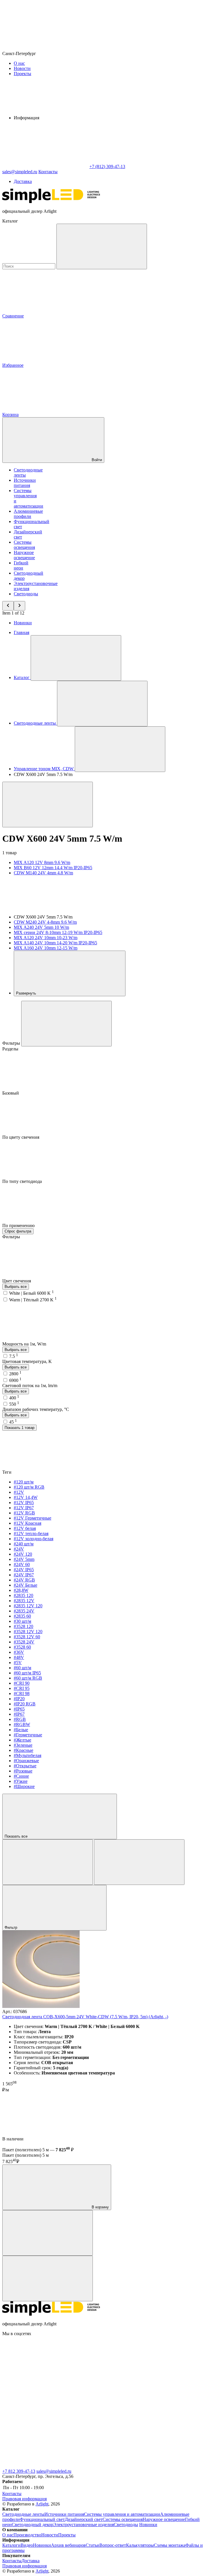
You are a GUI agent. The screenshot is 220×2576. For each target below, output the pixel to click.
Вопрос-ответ (113, 2545)
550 (14, 1404)
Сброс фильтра (18, 1231)
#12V (19, 1492)
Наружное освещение (24, 555)
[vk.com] (45, 2378)
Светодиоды (26, 594)
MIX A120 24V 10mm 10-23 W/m (46, 938)
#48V (19, 1657)
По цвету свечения (21, 1137)
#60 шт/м (22, 1668)
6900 (15, 1380)
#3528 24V (24, 1642)
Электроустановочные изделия (84, 2525)
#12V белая (25, 1528)
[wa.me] (45, 2422)
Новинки (23, 623)
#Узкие (21, 1781)
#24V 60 (22, 1564)
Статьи (93, 2545)
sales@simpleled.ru (54, 2471)
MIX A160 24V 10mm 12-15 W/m (46, 948)
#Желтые (22, 1740)
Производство (27, 2535)
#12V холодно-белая (34, 1539)
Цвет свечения (17, 1281)
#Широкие (24, 1786)
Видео (27, 2545)
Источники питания (25, 483)
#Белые (21, 1730)
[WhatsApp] (45, 166)
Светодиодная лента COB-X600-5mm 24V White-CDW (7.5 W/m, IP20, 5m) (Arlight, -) (85, 2017)
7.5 (14, 1356)
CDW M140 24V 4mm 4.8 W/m (43, 873)
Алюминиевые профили (28, 514)
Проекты (22, 74)
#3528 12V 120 (28, 1632)
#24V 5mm (24, 1559)
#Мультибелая (27, 1755)
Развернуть (27, 993)
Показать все (17, 1836)
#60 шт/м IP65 (27, 1673)
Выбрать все (16, 1287)
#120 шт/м (24, 1482)
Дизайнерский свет (84, 2519)
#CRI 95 (22, 1688)
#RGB (20, 1719)
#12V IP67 (24, 1508)
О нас (19, 63)
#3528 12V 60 (27, 1637)
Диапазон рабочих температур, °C (36, 1409)
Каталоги (11, 2545)
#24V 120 (23, 1554)
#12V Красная (27, 1523)
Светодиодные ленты (23, 2514)
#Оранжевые (26, 1761)
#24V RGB (24, 1580)
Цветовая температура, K (27, 1361)
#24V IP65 (24, 1570)
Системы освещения (24, 545)
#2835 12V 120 (28, 1606)
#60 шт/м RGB (28, 1678)
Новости (22, 68)
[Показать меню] (76, 658)
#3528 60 (22, 1647)
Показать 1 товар (19, 1428)
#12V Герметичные (33, 1518)
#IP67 (19, 1714)
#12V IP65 (24, 1502)
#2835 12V (24, 1601)
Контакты (48, 172)
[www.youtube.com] (131, 2422)
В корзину (100, 2207)
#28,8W (21, 1590)
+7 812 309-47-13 (19, 2471)
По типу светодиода (23, 1181)
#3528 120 (23, 1626)
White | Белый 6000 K (32, 1293)
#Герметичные (28, 1735)
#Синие (21, 1776)
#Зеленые (23, 1745)
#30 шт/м (22, 1621)
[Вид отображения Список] (139, 1862)
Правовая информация (24, 2499)
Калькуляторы (140, 2545)
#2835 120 (23, 1595)
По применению (19, 1225)
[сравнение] (48, 2233)
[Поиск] (102, 246)
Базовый (11, 1093)
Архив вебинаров (68, 2545)
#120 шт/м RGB (29, 1487)
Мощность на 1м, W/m (25, 1344)
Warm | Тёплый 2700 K (33, 1300)
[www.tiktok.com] (45, 2466)
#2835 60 (22, 1616)
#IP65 (19, 1709)
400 (14, 1398)
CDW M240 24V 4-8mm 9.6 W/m (45, 922)
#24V (19, 1549)
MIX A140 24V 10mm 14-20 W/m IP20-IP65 (55, 943)
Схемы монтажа (170, 2545)
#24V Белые (25, 1585)
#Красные (23, 1750)
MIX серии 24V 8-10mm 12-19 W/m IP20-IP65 (58, 932)
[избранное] (48, 2278)
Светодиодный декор (33, 2525)
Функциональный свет (42, 2519)
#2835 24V (24, 1611)
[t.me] (131, 2378)
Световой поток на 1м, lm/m (30, 1385)
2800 (15, 1374)
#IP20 (19, 1699)
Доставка (23, 181)
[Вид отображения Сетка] (48, 1862)
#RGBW (22, 1724)
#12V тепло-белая (31, 1533)
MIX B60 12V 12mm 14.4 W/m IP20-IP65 (53, 868)
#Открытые (25, 1766)
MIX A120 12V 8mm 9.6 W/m (42, 862)
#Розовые (23, 1771)
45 (13, 1422)
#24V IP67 (24, 1575)
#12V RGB (24, 1513)
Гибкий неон (21, 565)
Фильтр (11, 1927)
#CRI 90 (22, 1683)
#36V (19, 1652)
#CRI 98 (22, 1693)
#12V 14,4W (26, 1497)
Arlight (42, 2504)
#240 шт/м (24, 1544)
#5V (18, 1663)
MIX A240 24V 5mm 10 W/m (41, 927)
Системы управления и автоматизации (122, 2514)
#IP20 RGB (25, 1704)
